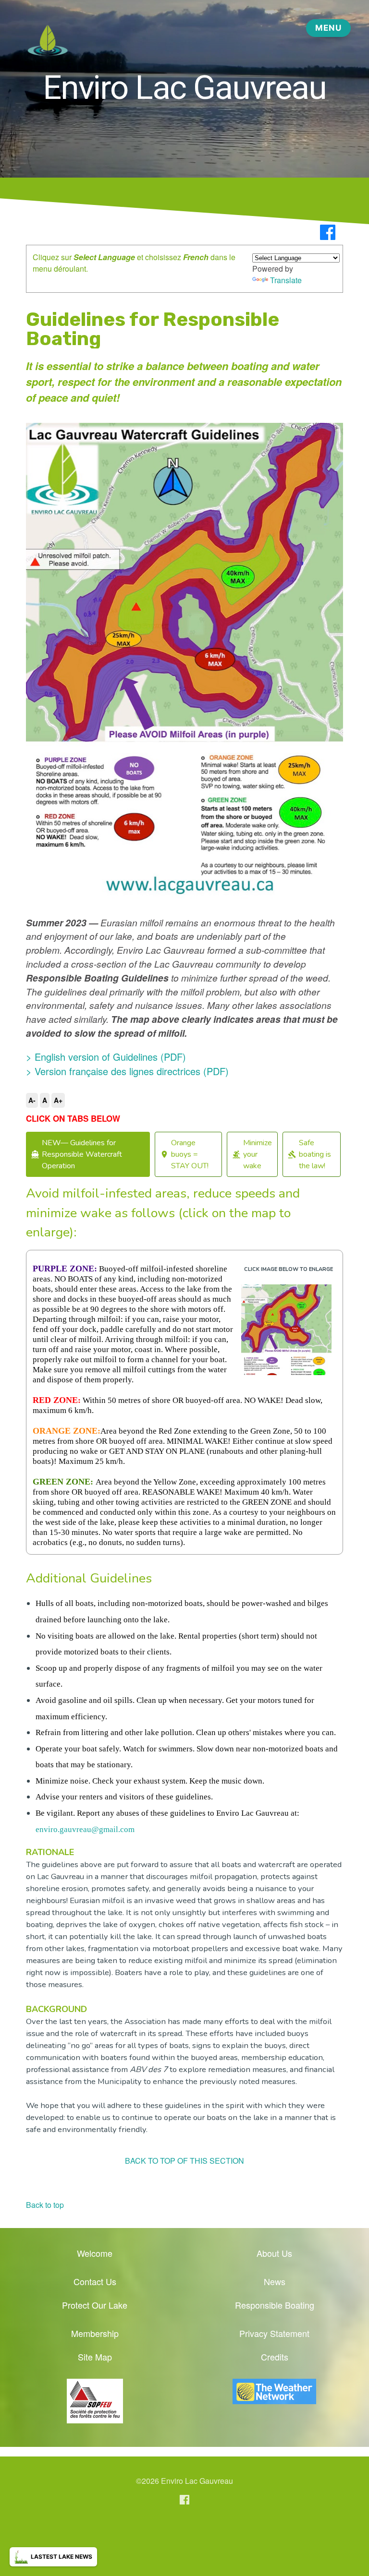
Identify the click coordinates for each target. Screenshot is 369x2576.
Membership (95, 2333)
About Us (274, 2253)
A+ (58, 1100)
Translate (286, 280)
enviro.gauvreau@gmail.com (85, 1829)
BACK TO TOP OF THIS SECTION (184, 2161)
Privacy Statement (274, 2333)
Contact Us (95, 2281)
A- (32, 1100)
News (275, 2281)
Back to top (45, 2205)
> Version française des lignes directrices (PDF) (127, 1071)
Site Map (95, 2357)
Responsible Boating (275, 2305)
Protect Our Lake (95, 2305)
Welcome (95, 2253)
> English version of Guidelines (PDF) (106, 1057)
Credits (275, 2357)
